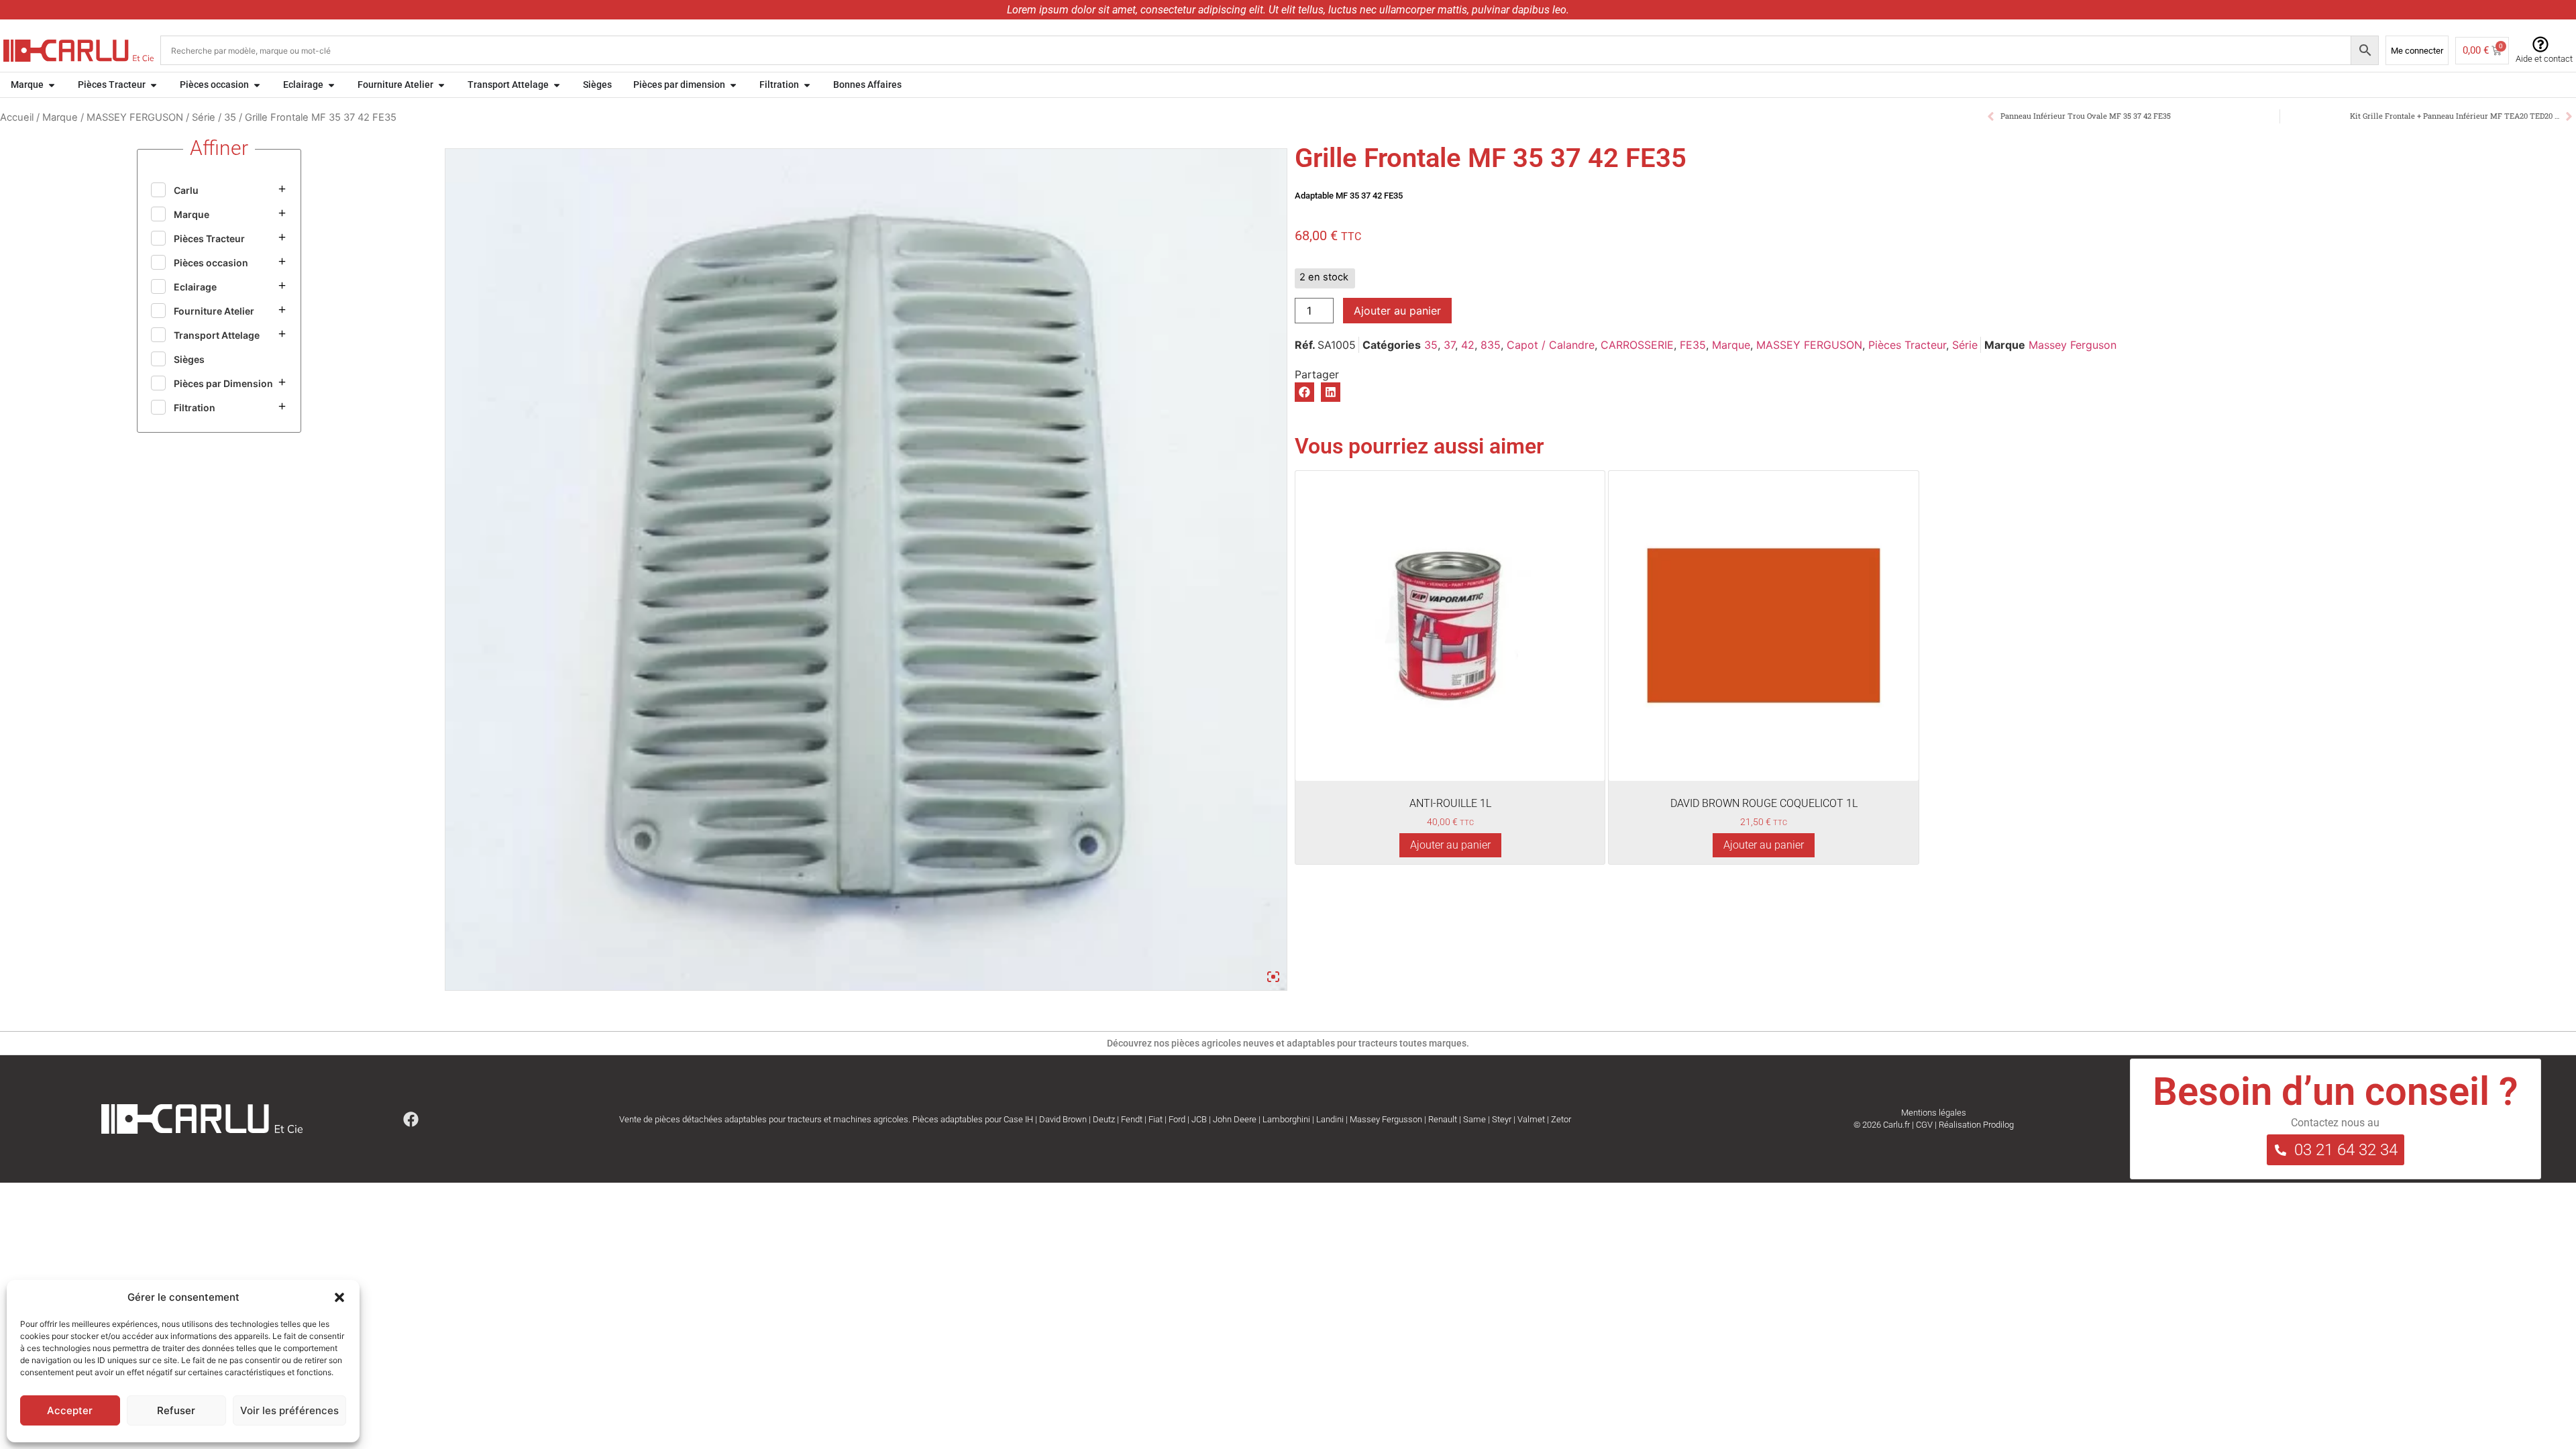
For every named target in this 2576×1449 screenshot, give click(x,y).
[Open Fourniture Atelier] (441, 85)
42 (1468, 345)
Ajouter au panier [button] (1450, 845)
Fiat (1156, 1119)
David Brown (1063, 1119)
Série (204, 117)
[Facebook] (411, 1119)
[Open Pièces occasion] (257, 85)
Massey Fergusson (1386, 1119)
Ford (1177, 1119)
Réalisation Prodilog (1976, 1125)
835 (1491, 345)
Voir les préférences (289, 1410)
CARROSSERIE (1637, 345)
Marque (60, 117)
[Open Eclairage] (331, 85)
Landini (1330, 1119)
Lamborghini (1286, 1119)
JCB (1199, 1119)
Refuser (176, 1410)
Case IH (1018, 1119)
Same (1474, 1119)
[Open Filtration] (807, 85)
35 (230, 117)
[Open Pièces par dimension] (733, 85)
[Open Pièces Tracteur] (154, 85)
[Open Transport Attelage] (557, 85)
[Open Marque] (52, 85)
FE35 (1693, 345)
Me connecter (2417, 51)
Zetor (1561, 1119)
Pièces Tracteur (1907, 345)
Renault (1443, 1119)
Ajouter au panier (1397, 311)
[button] (339, 1297)
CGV (1924, 1125)
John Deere (1235, 1119)
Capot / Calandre (1551, 345)
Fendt (1132, 1119)
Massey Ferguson (2073, 345)
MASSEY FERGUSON (135, 117)
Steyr (1502, 1119)
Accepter (70, 1410)
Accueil (17, 117)
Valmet (1531, 1119)
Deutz (1104, 1119)
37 (1449, 345)
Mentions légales (1934, 1113)
